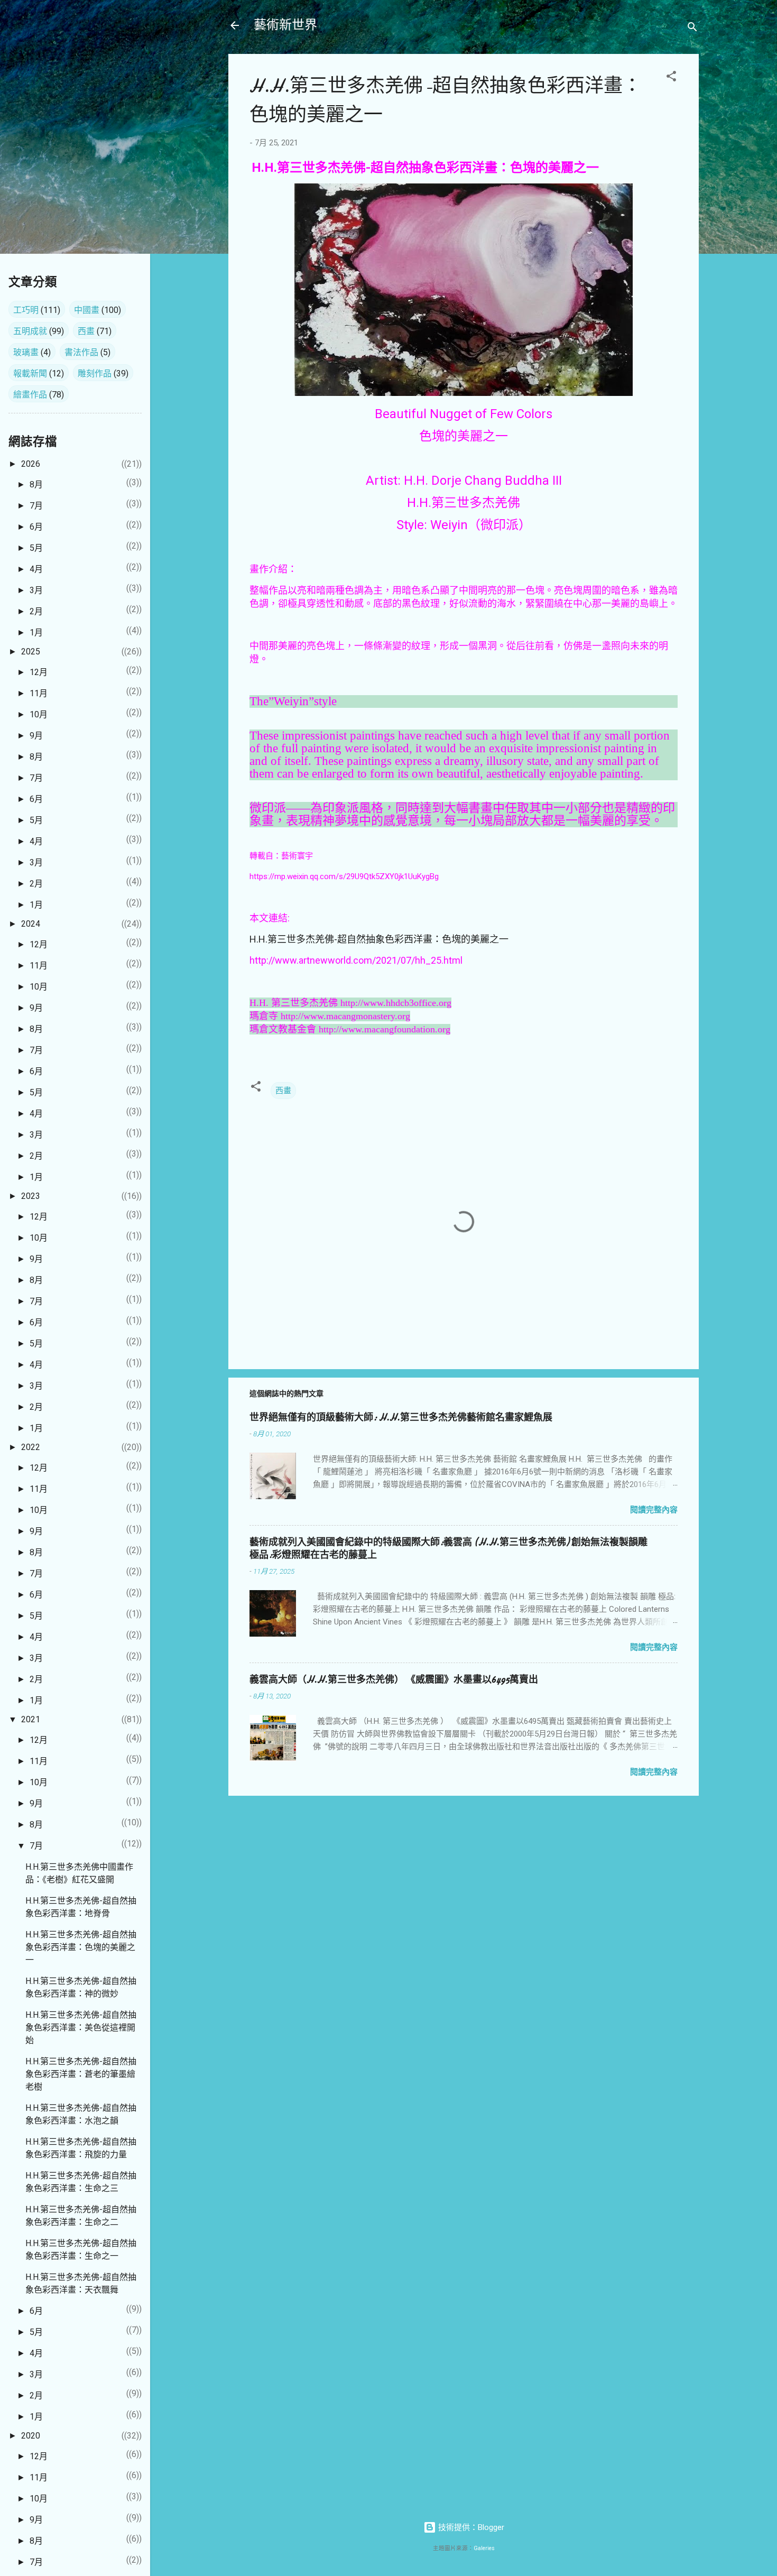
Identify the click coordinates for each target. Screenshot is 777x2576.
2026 (31, 464)
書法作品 (81, 352)
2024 (31, 924)
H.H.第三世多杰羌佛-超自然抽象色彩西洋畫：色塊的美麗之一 (379, 939)
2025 (31, 652)
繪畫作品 (30, 395)
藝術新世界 (285, 25)
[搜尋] (692, 29)
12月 (39, 672)
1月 (36, 633)
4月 (36, 569)
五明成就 (30, 331)
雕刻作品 (95, 373)
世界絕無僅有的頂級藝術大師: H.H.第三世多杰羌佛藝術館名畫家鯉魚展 (401, 1418)
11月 (39, 693)
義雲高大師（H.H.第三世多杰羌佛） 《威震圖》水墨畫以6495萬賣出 (394, 1680)
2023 (31, 1196)
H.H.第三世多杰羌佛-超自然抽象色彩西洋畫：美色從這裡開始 (81, 2028)
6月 (36, 527)
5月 (36, 548)
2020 (31, 2436)
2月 (36, 611)
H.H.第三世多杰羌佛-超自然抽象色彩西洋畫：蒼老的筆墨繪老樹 (81, 2074)
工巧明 (26, 310)
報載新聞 (30, 373)
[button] (671, 78)
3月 (36, 590)
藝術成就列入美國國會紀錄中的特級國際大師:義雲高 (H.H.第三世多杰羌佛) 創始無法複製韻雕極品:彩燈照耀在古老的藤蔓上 (448, 1549)
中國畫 (87, 310)
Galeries (484, 2548)
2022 (31, 1447)
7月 (36, 506)
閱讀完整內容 (654, 1510)
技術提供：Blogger (470, 2527)
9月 (36, 736)
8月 (36, 484)
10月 (39, 714)
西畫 (283, 1091)
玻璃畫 (26, 352)
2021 (31, 1719)
